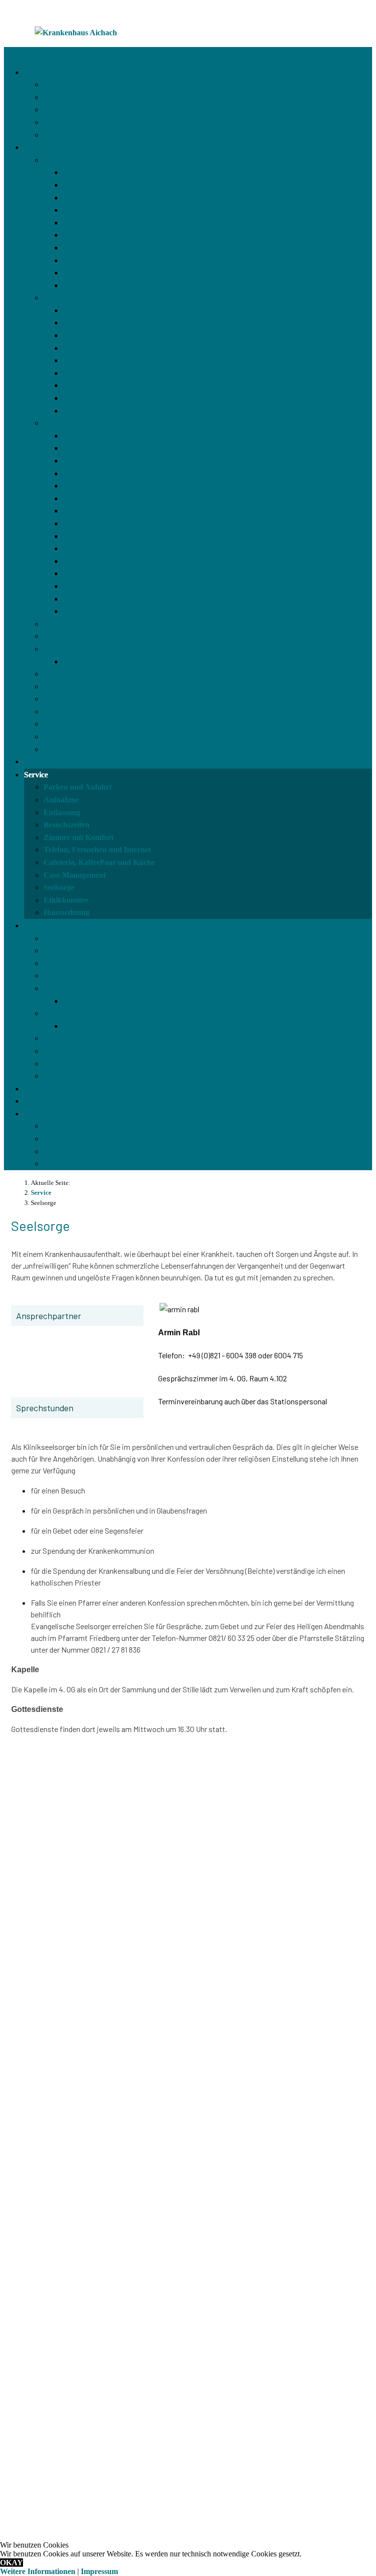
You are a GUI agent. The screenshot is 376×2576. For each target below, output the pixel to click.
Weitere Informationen (38, 2571)
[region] (188, 2177)
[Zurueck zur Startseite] (76, 33)
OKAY (12, 2563)
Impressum (99, 2571)
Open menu (23, 54)
